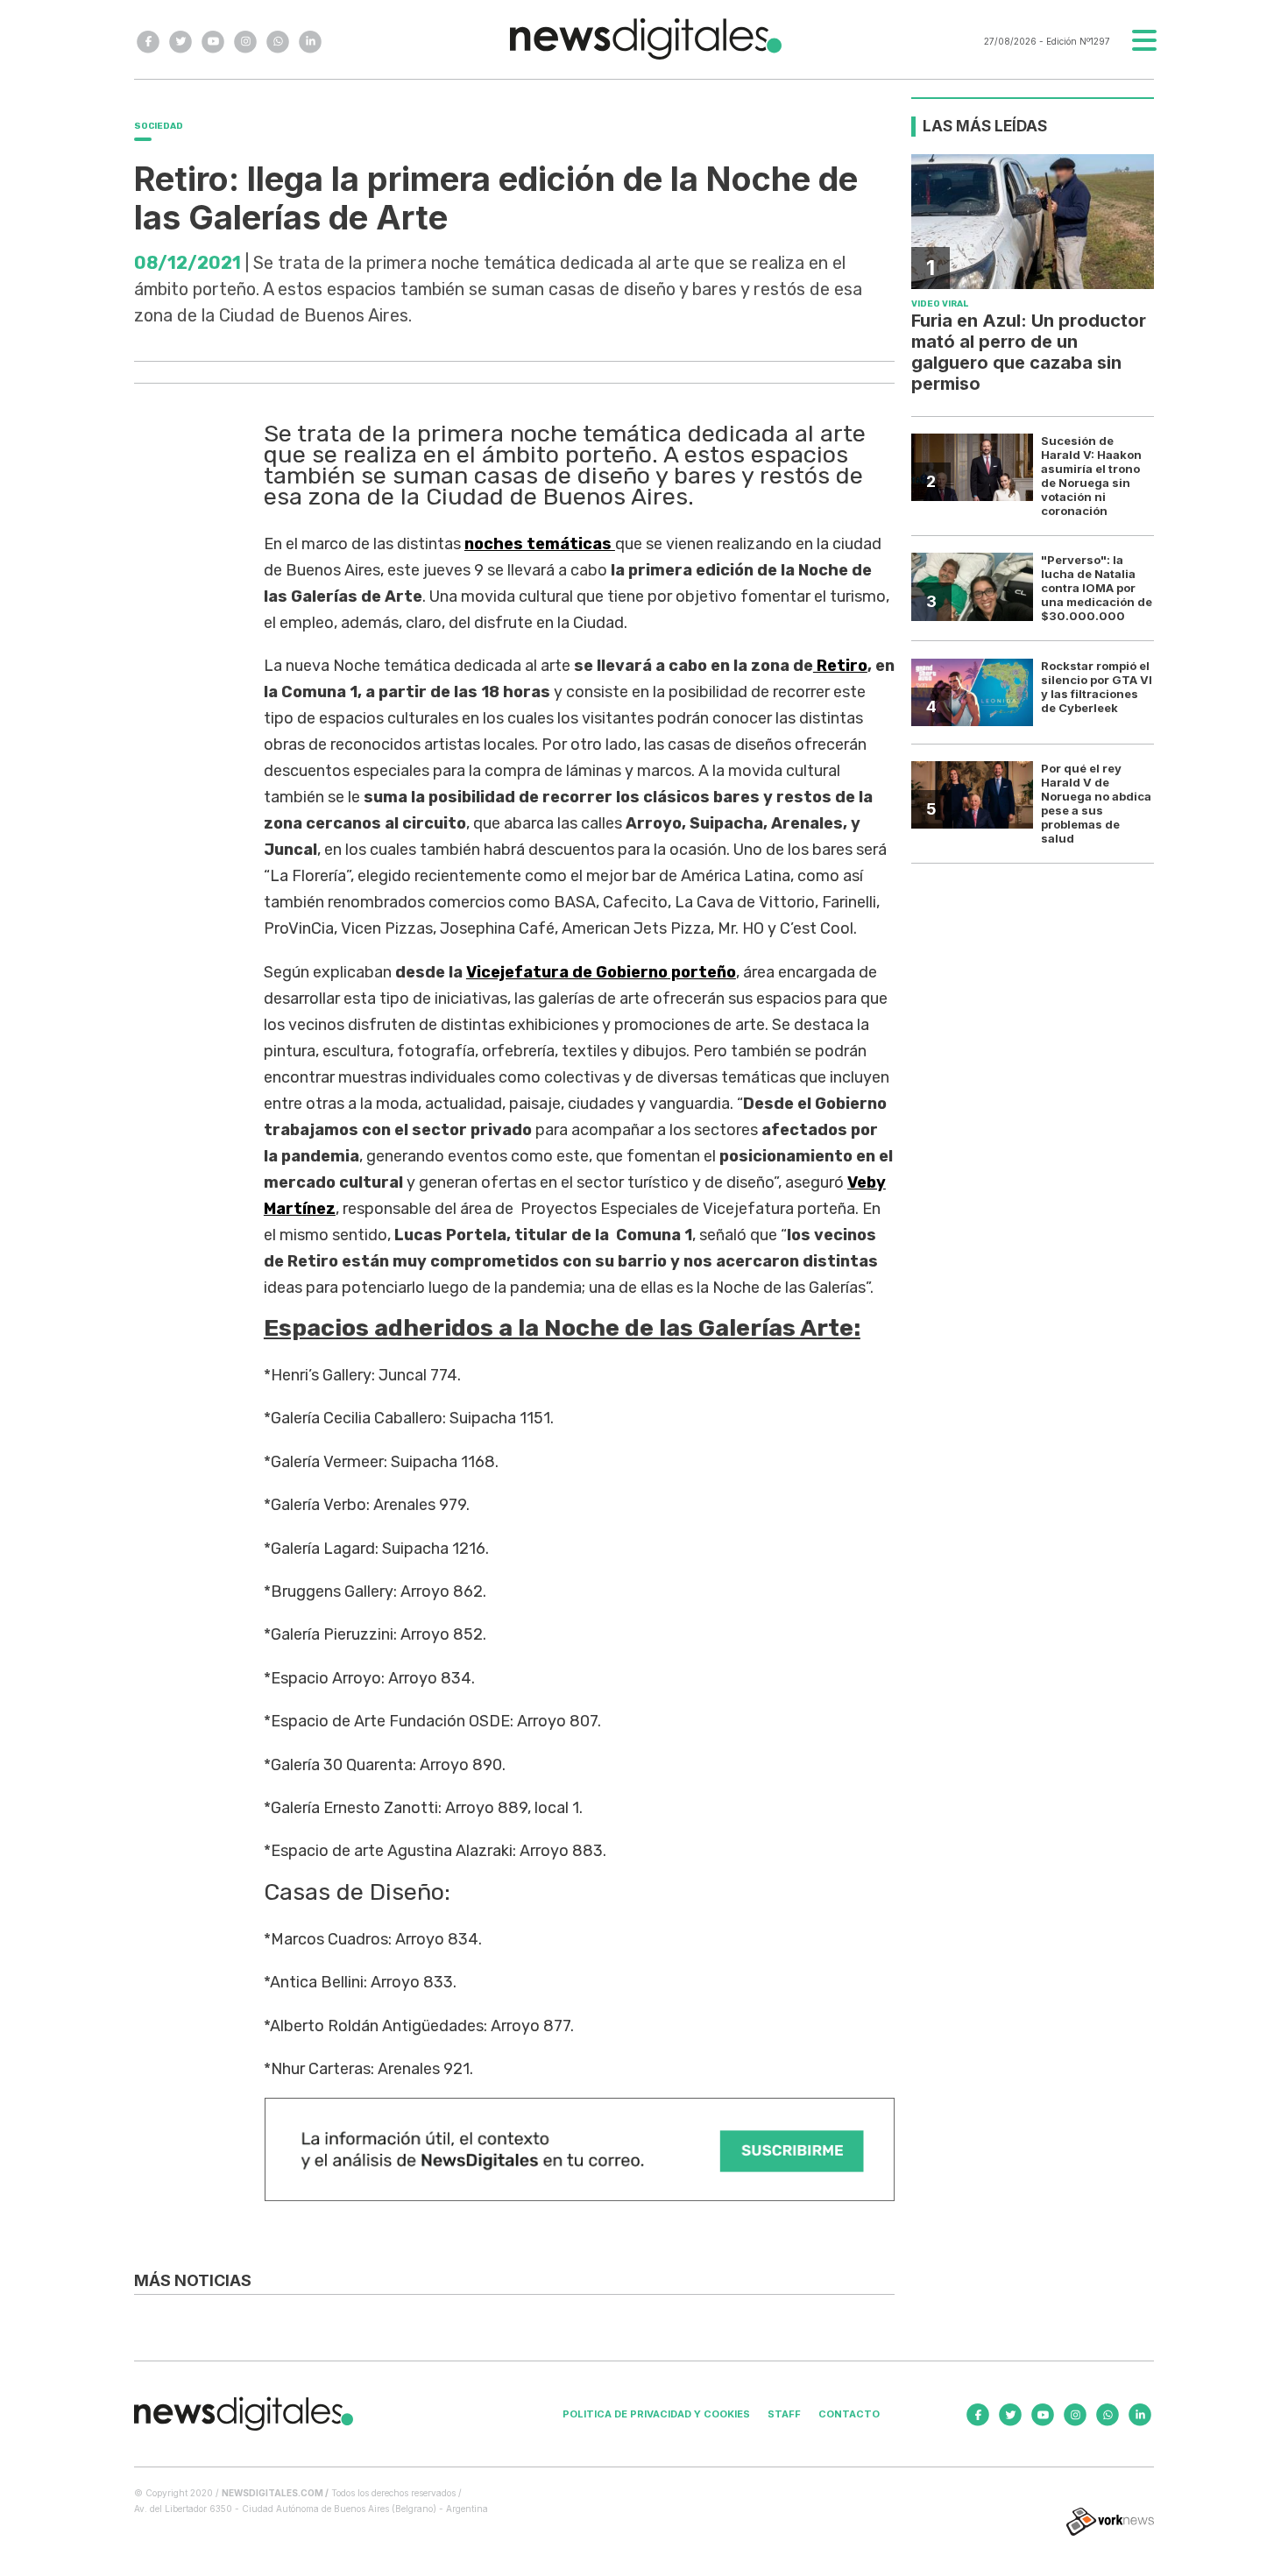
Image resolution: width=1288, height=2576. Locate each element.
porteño (601, 972)
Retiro (840, 666)
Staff (784, 2414)
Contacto (849, 2414)
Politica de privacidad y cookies (656, 2414)
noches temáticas (540, 544)
